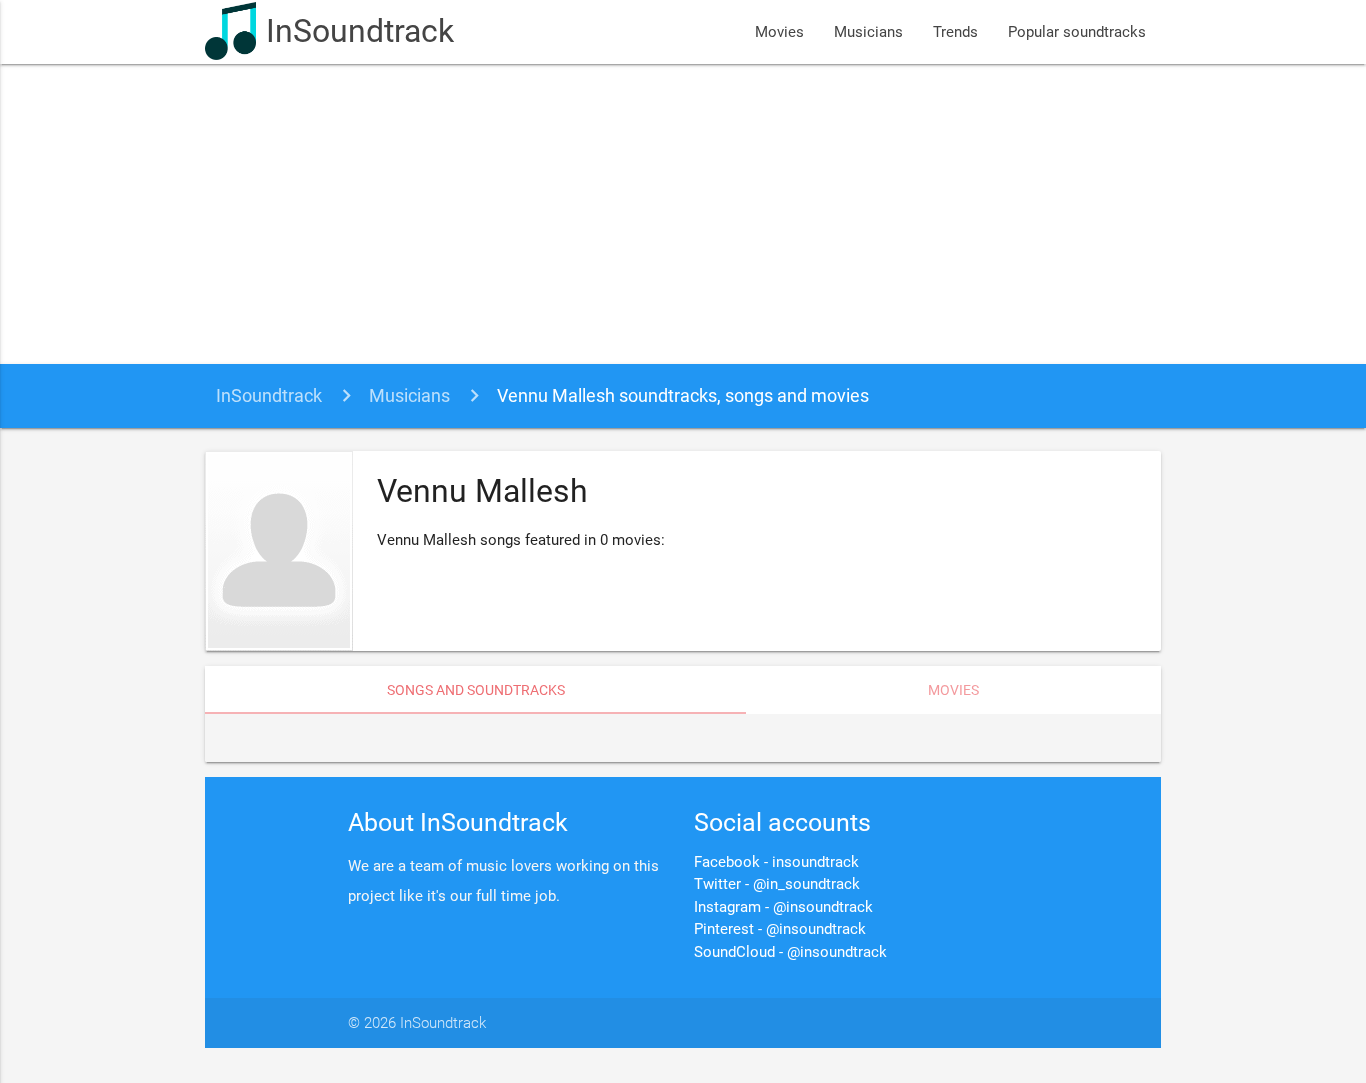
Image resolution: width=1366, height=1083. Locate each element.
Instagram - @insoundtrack (783, 907)
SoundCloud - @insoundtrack (790, 952)
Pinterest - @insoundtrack (780, 929)
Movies (779, 32)
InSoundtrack (360, 31)
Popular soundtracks (1077, 32)
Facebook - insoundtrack (776, 862)
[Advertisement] (683, 214)
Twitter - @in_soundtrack (777, 884)
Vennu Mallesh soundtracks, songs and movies (683, 395)
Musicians (868, 32)
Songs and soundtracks (476, 690)
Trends (955, 32)
